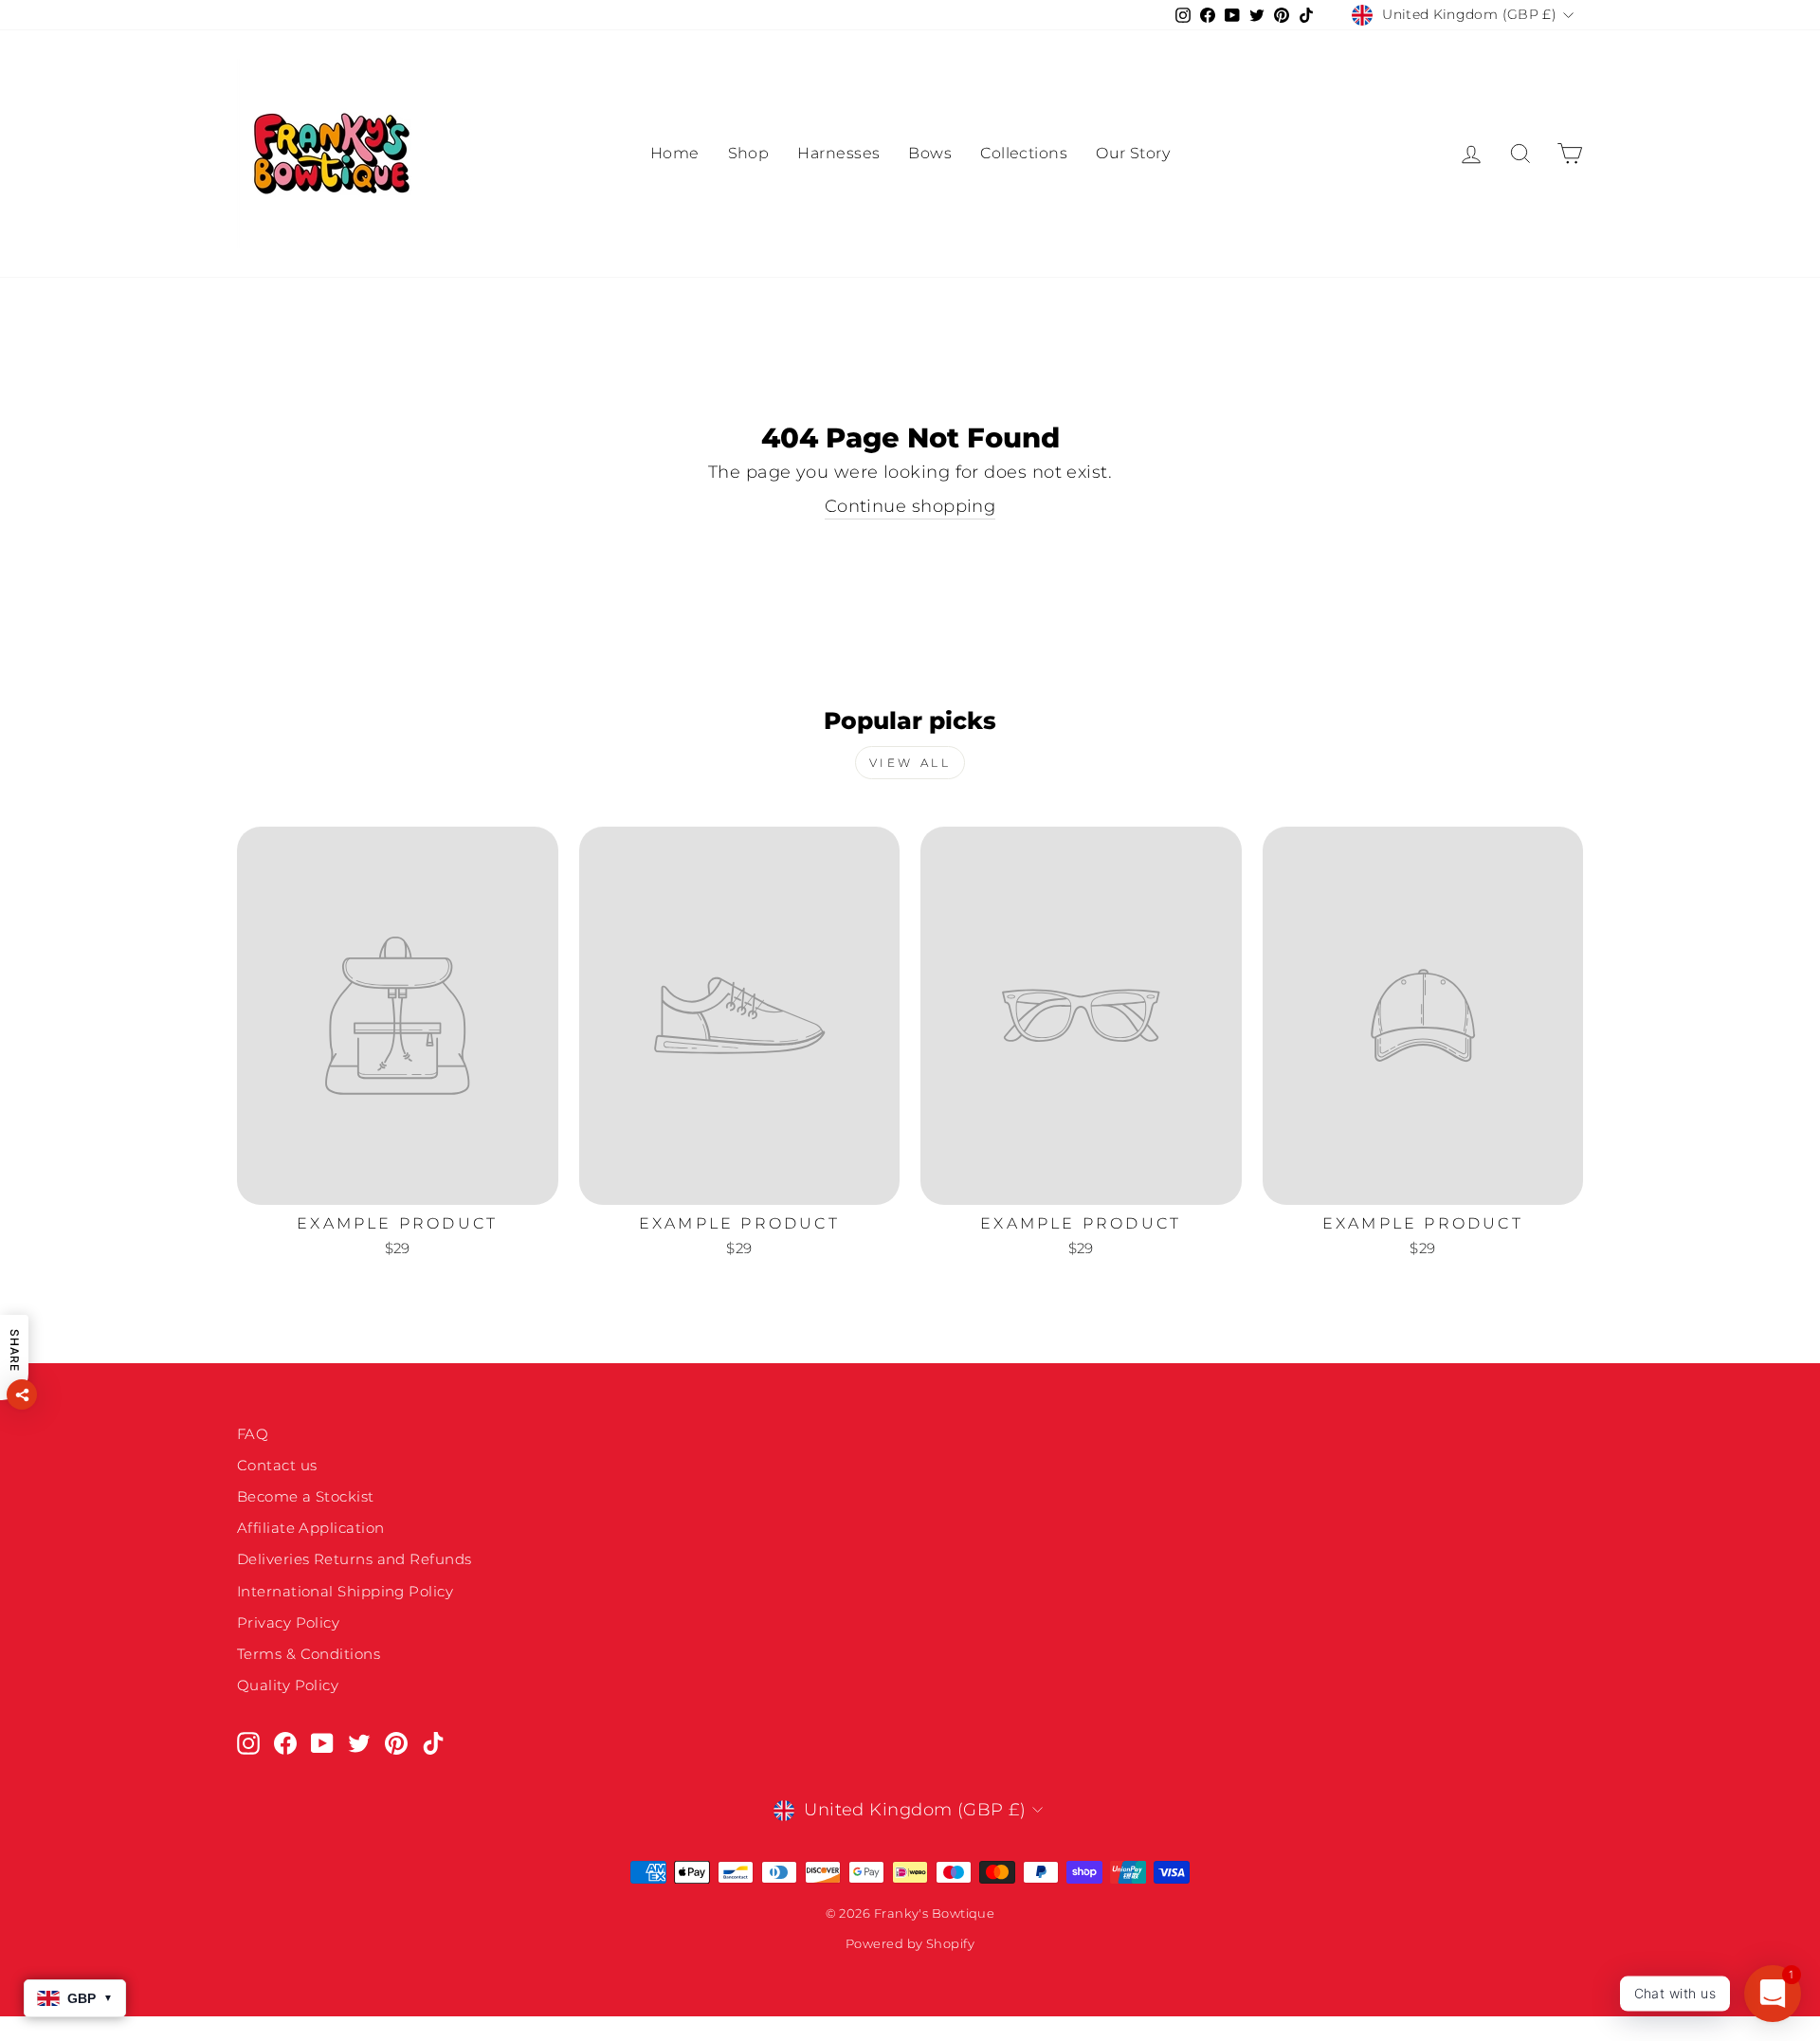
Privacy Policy (288, 1622)
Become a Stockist (306, 1496)
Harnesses (838, 153)
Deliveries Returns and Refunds (355, 1559)
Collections (1024, 153)
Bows (930, 153)
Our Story (1133, 153)
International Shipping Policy (345, 1591)
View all (910, 763)
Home (675, 153)
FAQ (253, 1434)
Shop (749, 153)
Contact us (277, 1465)
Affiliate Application (310, 1528)
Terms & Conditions (309, 1654)
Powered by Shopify (910, 1944)
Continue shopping (910, 506)
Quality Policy (288, 1685)
